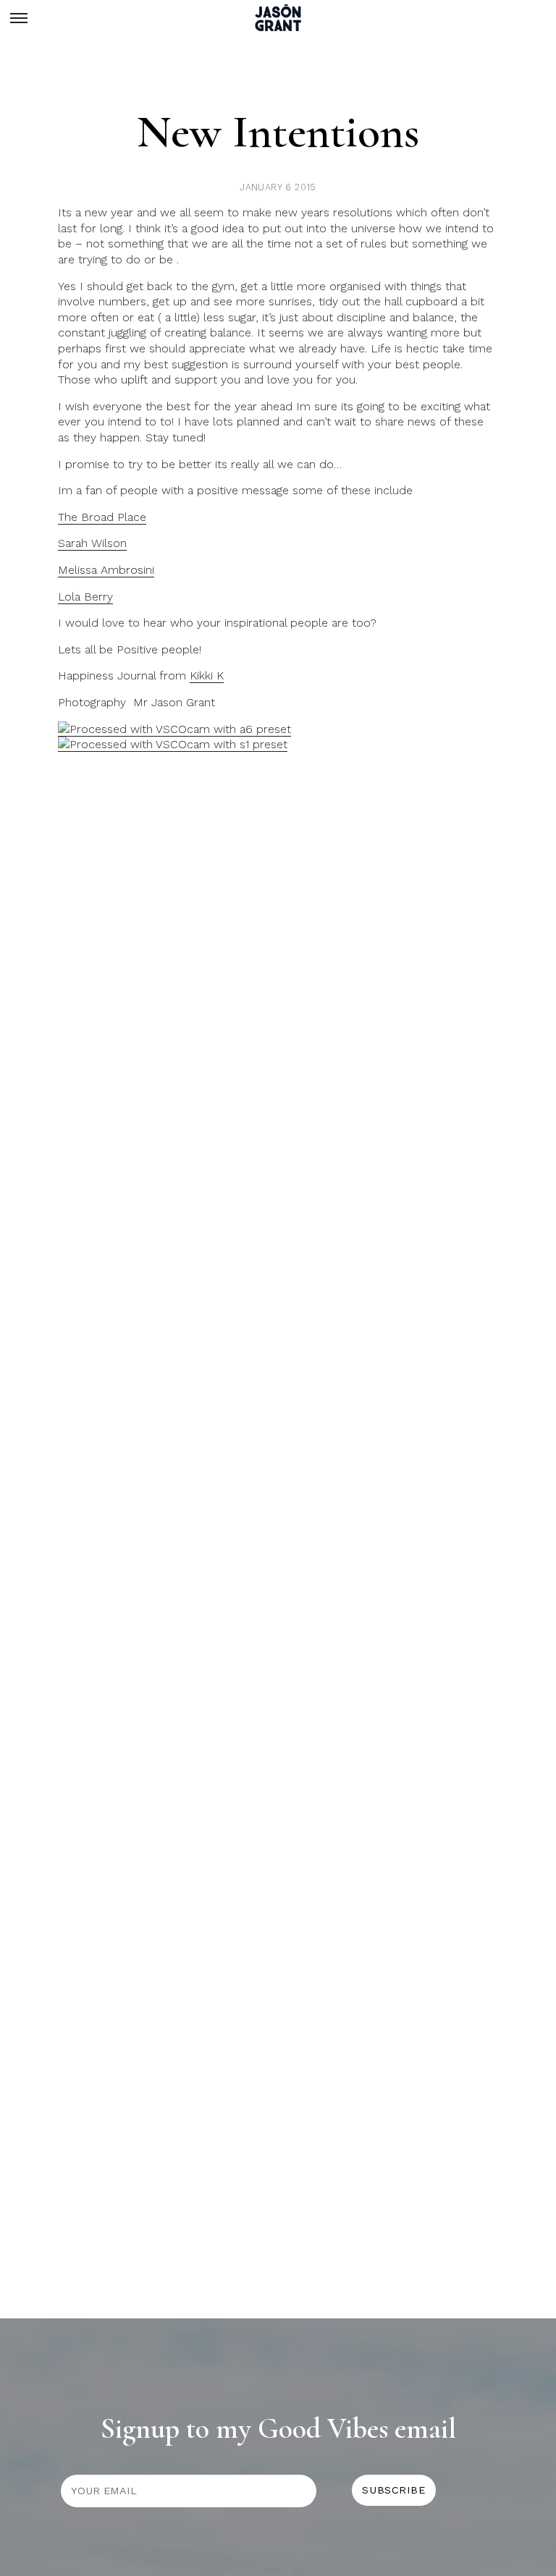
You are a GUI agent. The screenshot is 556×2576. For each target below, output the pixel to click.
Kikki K (207, 675)
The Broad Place (102, 517)
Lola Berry (85, 597)
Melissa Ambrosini (106, 570)
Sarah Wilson (92, 543)
